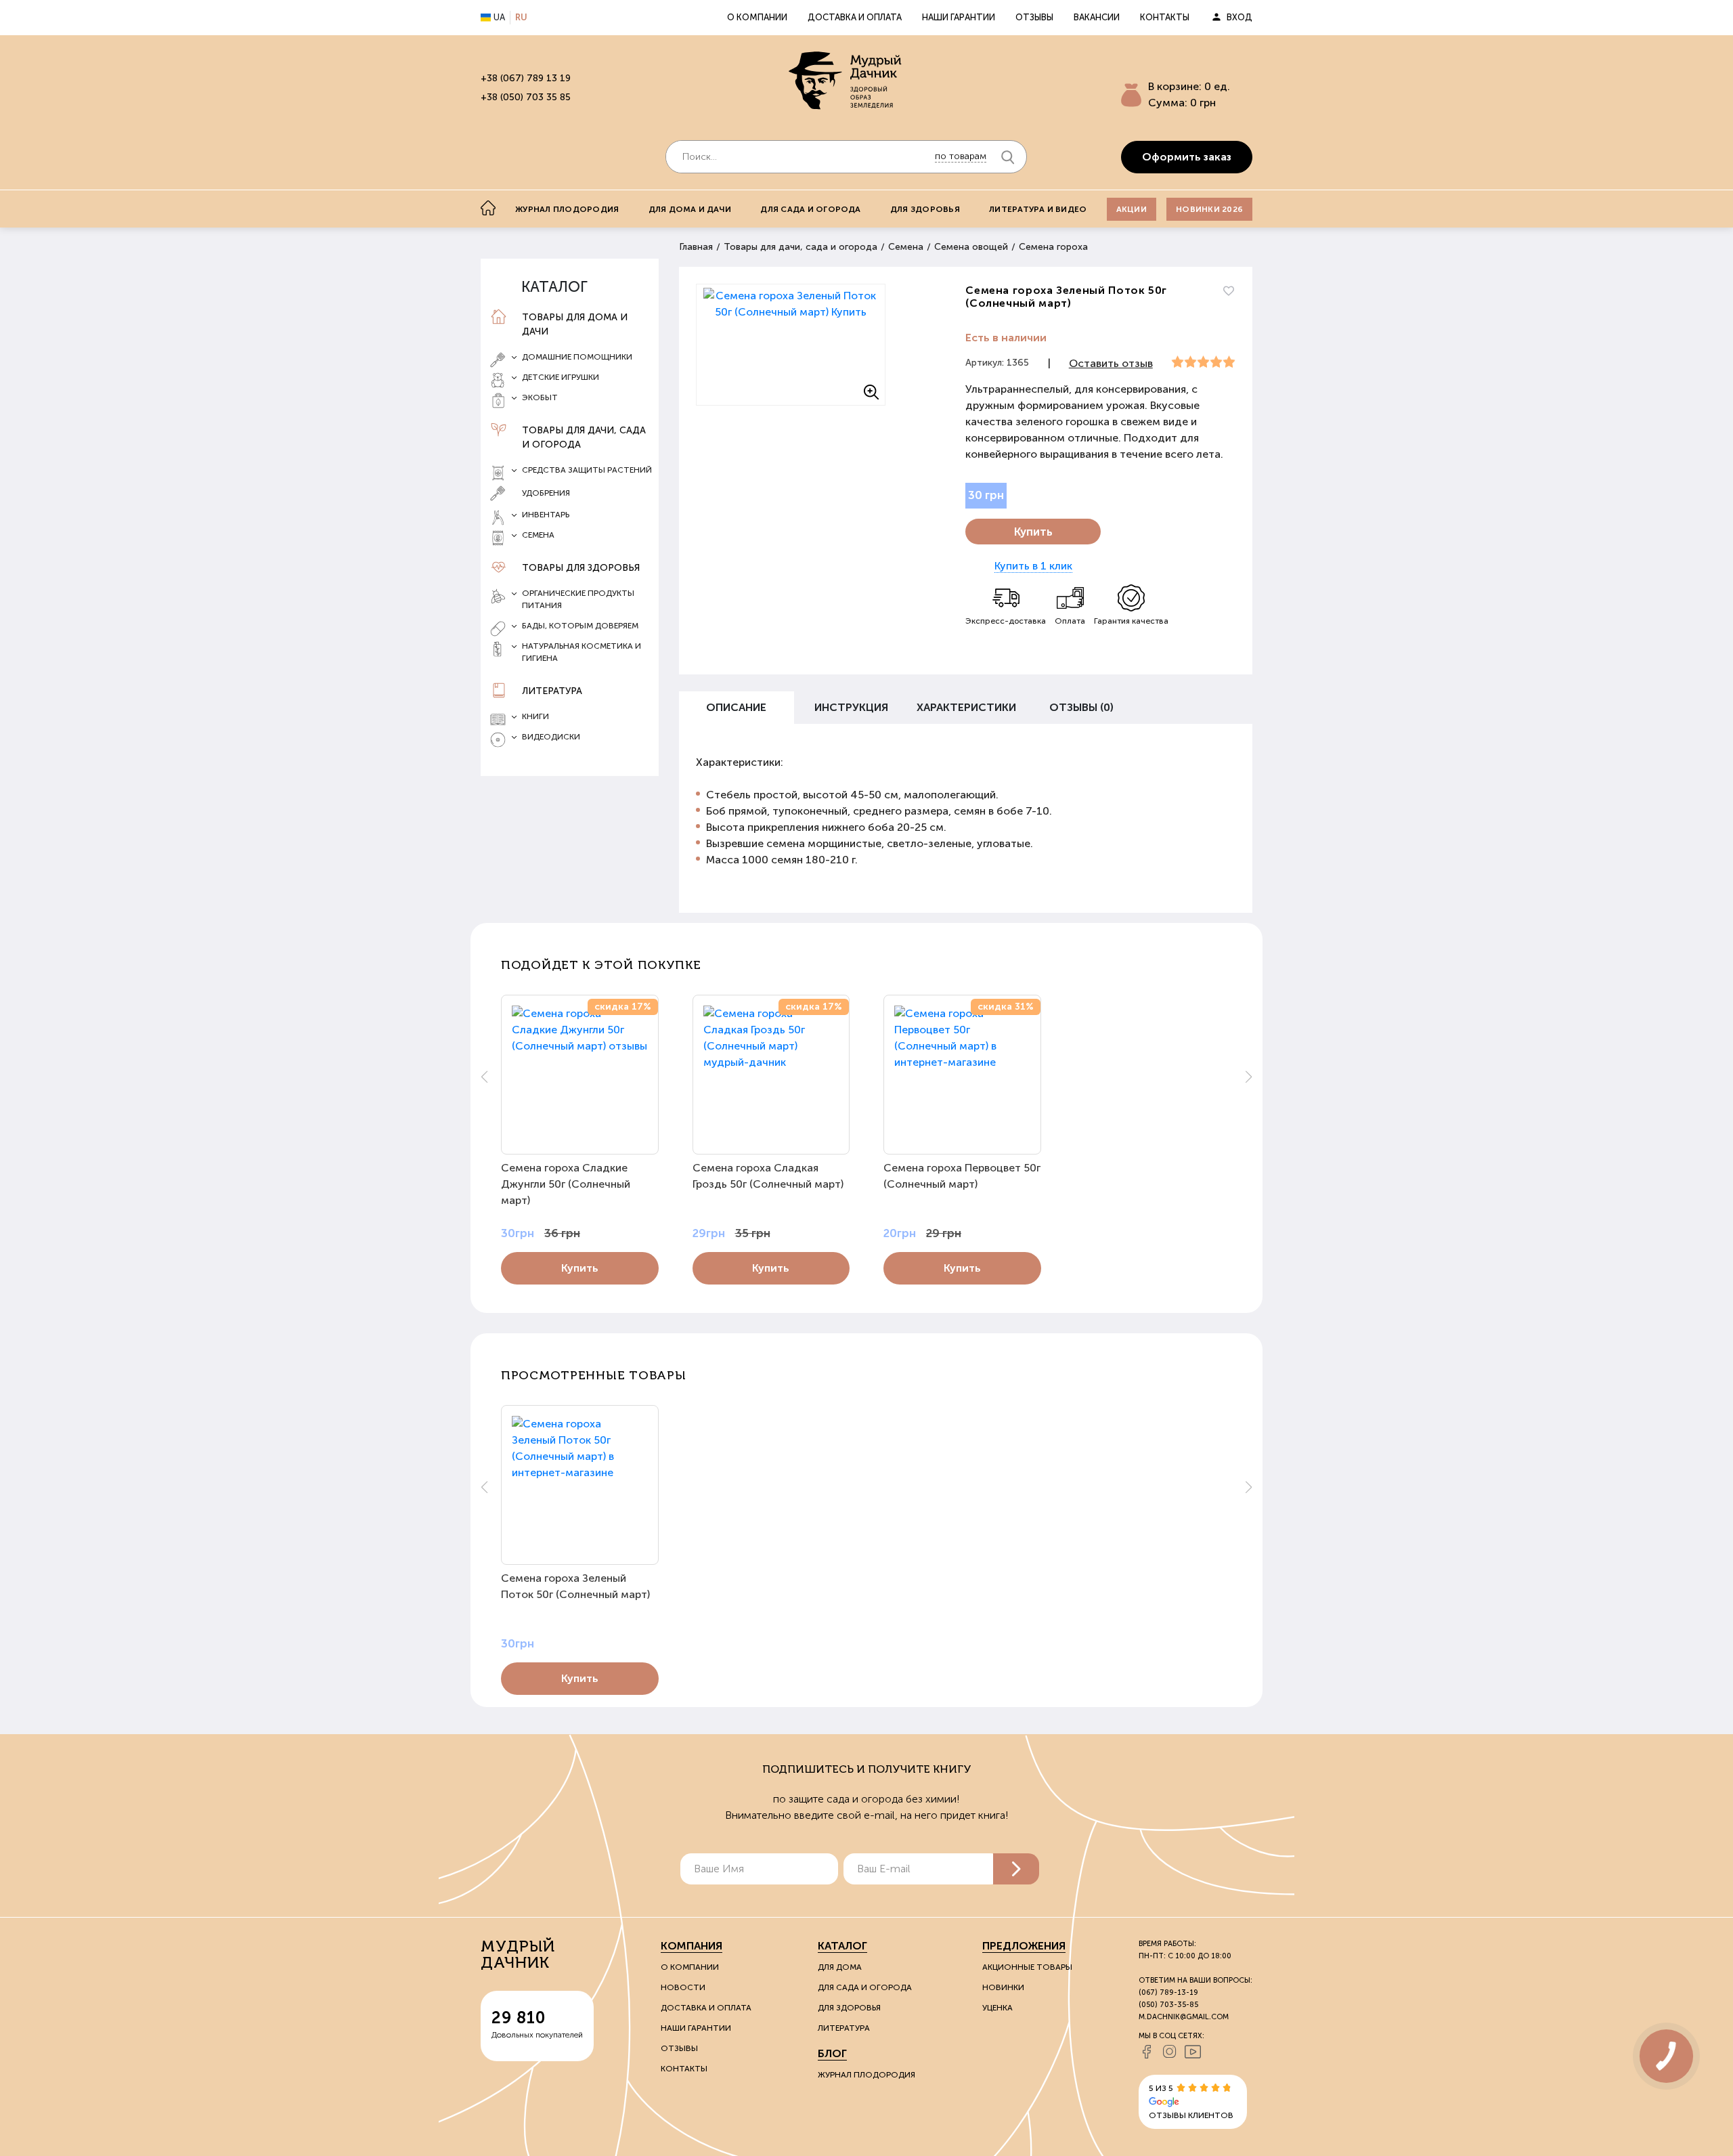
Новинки (1003, 1987)
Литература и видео (1038, 209)
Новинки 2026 (1209, 209)
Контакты (1165, 17)
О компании (757, 17)
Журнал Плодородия (866, 2075)
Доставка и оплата (855, 17)
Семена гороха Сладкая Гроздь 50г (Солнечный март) (768, 1176)
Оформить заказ (1187, 157)
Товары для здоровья (581, 568)
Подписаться (1016, 1869)
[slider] (1203, 362)
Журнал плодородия (567, 209)
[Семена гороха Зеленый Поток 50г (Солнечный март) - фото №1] (791, 345)
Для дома (840, 1967)
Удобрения (546, 493)
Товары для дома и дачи (575, 324)
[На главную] (488, 208)
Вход (1240, 17)
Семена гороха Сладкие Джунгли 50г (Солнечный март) (566, 1184)
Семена (906, 247)
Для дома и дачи (690, 209)
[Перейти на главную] (846, 82)
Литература (552, 691)
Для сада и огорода (810, 209)
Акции (1132, 209)
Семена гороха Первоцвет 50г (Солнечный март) (962, 1176)
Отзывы (1034, 17)
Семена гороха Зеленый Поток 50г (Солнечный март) (575, 1586)
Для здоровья (925, 209)
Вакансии (1097, 17)
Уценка (997, 2008)
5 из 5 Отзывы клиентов (1191, 2102)
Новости (683, 1987)
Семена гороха (1053, 247)
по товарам (961, 156)
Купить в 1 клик (1033, 566)
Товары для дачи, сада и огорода (584, 437)
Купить (1033, 532)
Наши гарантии (959, 17)
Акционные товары (1027, 1967)
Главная (696, 247)
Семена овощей (971, 247)
